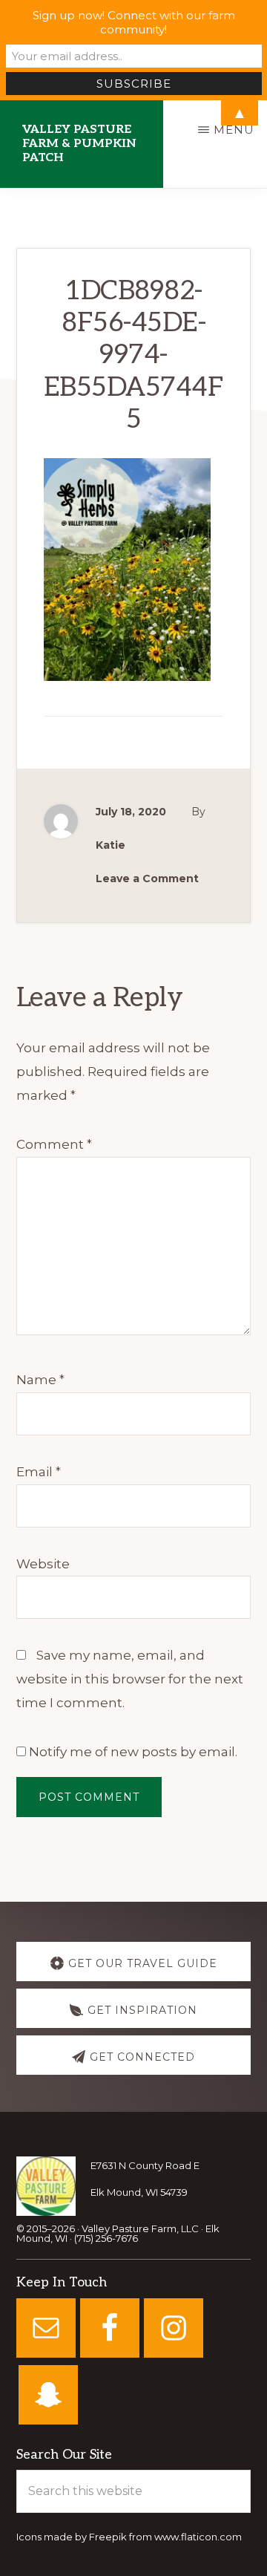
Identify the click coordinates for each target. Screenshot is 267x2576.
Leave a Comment (147, 878)
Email (39, 1471)
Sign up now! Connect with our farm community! (134, 22)
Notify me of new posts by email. (133, 1752)
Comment (54, 1144)
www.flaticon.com (198, 2537)
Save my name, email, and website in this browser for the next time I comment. (130, 1679)
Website (43, 1563)
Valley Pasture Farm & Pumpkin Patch (79, 144)
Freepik (108, 2537)
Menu (234, 130)
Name (40, 1379)
